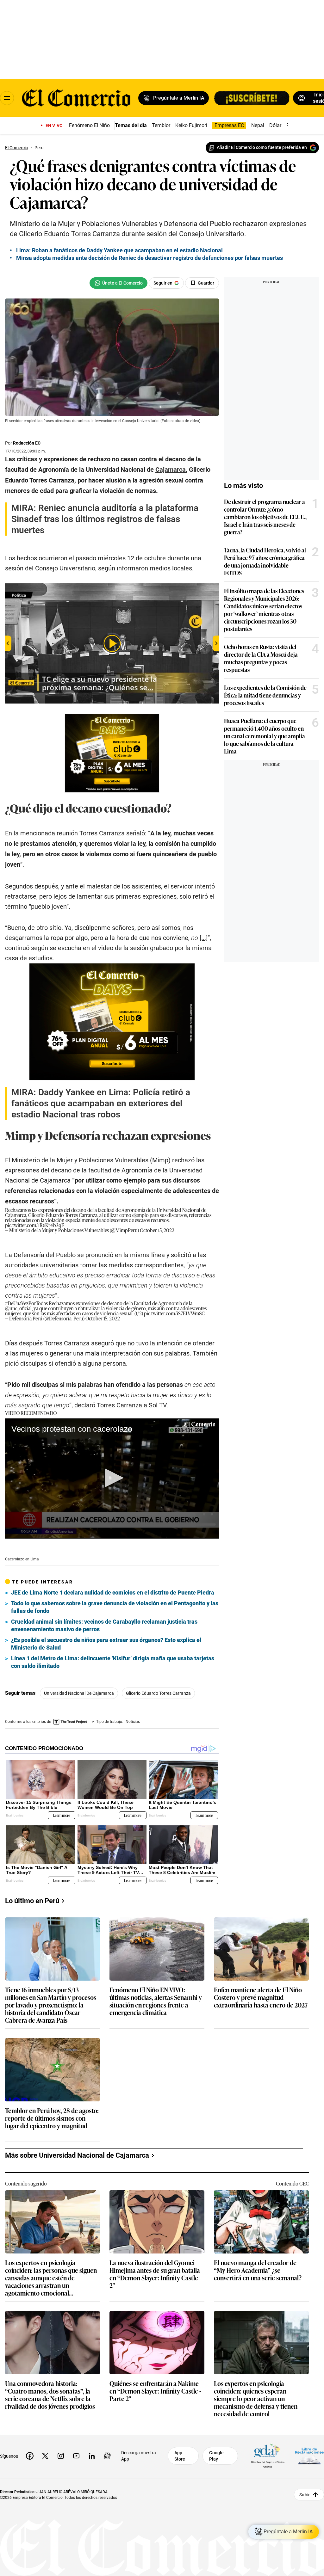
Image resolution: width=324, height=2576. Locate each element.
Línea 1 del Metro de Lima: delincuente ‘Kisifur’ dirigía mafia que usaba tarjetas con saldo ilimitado (113, 1662)
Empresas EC (229, 125)
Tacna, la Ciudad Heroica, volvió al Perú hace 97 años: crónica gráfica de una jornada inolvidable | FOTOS (265, 561)
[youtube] (76, 2456)
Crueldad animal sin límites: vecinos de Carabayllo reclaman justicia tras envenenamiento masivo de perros (104, 1625)
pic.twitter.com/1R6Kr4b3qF (34, 1225)
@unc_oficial (18, 1308)
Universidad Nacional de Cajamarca (79, 1693)
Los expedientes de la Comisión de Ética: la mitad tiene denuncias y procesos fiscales (265, 695)
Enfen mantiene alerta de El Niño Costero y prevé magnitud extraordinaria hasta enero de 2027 (261, 1998)
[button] (112, 1478)
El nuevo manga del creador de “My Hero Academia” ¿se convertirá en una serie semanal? (258, 2270)
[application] (112, 1479)
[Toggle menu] (7, 98)
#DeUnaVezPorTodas (26, 1303)
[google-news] (107, 2456)
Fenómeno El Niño (89, 125)
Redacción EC (27, 443)
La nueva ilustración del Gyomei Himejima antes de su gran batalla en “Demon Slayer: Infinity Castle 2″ (155, 2274)
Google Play (216, 2456)
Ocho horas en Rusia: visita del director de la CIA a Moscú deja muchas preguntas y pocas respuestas (261, 658)
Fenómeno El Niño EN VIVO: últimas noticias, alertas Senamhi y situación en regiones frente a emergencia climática (156, 2001)
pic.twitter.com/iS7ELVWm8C (174, 1313)
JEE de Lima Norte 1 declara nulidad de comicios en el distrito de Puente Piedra (113, 1592)
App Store (180, 2456)
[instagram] (61, 2456)
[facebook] (30, 2456)
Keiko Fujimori (191, 125)
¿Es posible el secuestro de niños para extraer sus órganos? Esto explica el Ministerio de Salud (106, 1644)
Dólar (275, 125)
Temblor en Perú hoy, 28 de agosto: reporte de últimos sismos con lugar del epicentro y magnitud (52, 2118)
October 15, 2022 (157, 1230)
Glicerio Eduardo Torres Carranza (158, 1693)
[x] (45, 2456)
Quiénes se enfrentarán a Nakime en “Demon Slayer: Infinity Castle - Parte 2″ (155, 2391)
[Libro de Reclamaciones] (309, 2456)
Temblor (161, 125)
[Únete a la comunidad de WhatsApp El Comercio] (118, 283)
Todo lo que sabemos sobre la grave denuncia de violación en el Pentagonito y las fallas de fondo (115, 1607)
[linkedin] (92, 2456)
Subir (305, 2494)
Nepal (258, 125)
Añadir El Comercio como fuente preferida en (262, 147)
